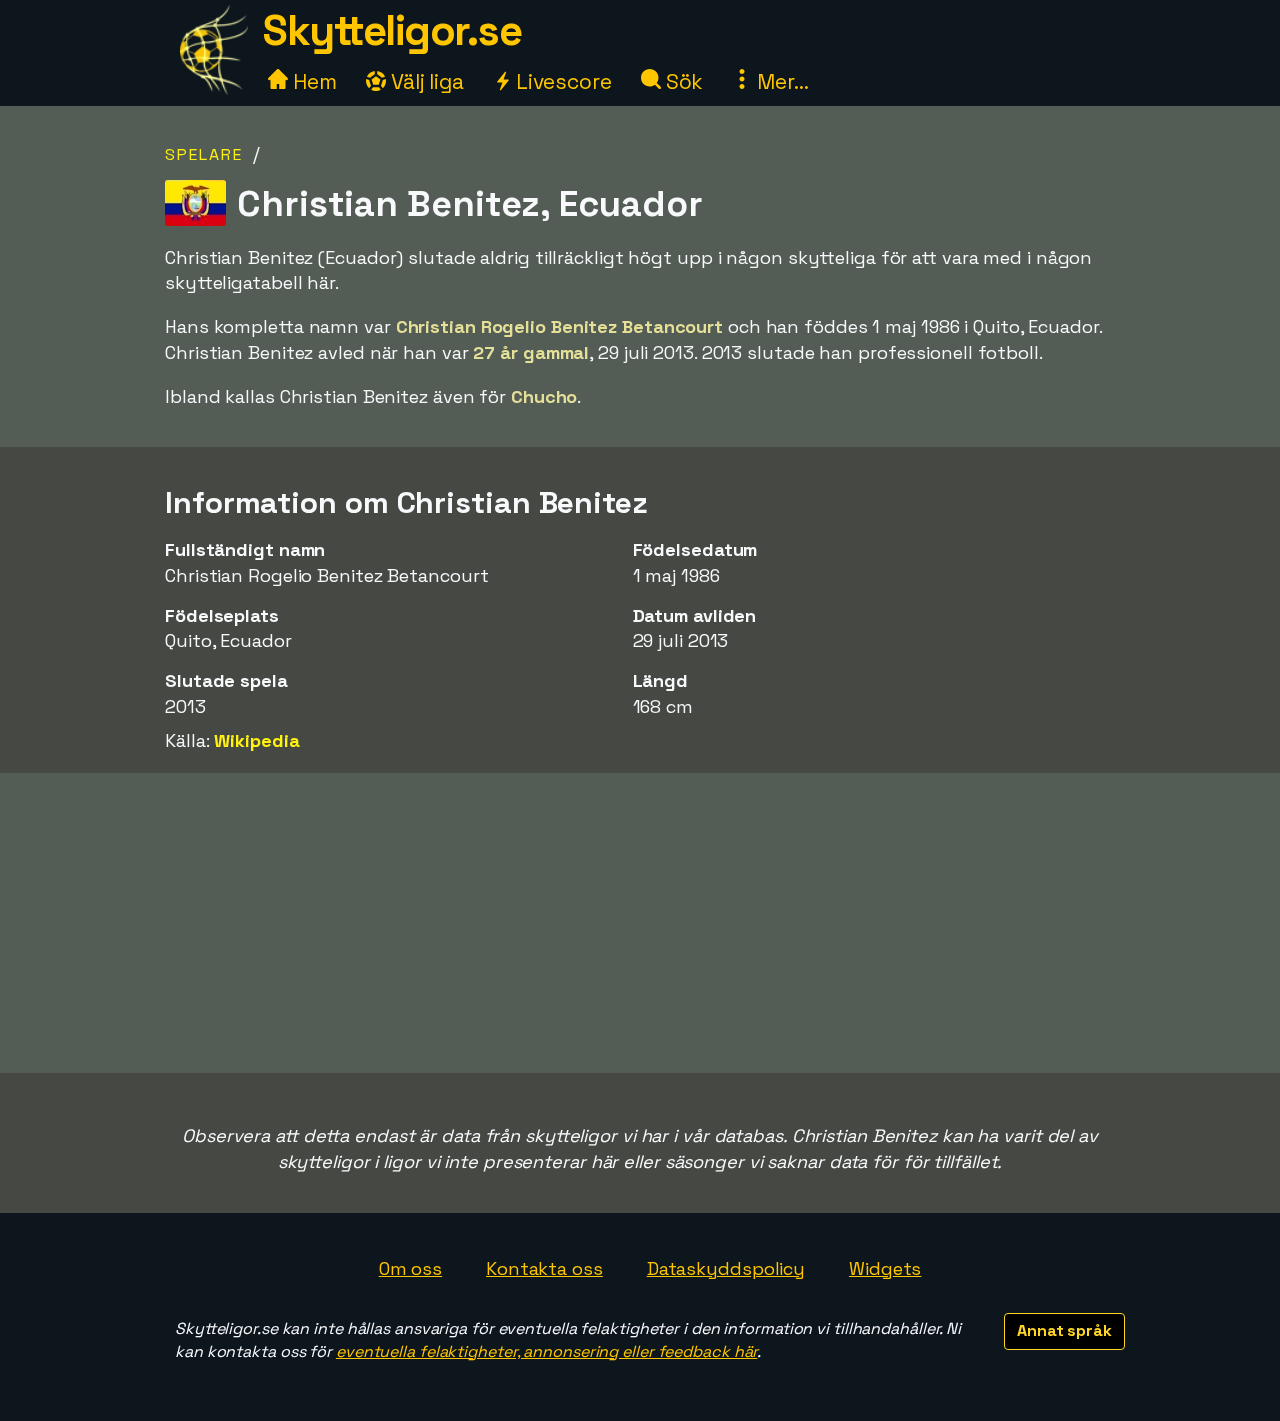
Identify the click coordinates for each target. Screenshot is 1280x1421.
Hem (312, 81)
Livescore (561, 81)
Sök (682, 81)
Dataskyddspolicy (726, 1268)
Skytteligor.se (392, 30)
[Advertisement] (640, 923)
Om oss (410, 1268)
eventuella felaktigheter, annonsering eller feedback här (546, 1351)
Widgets (885, 1268)
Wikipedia (256, 740)
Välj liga (425, 81)
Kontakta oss (544, 1268)
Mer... (780, 81)
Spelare (204, 154)
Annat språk (1064, 1330)
